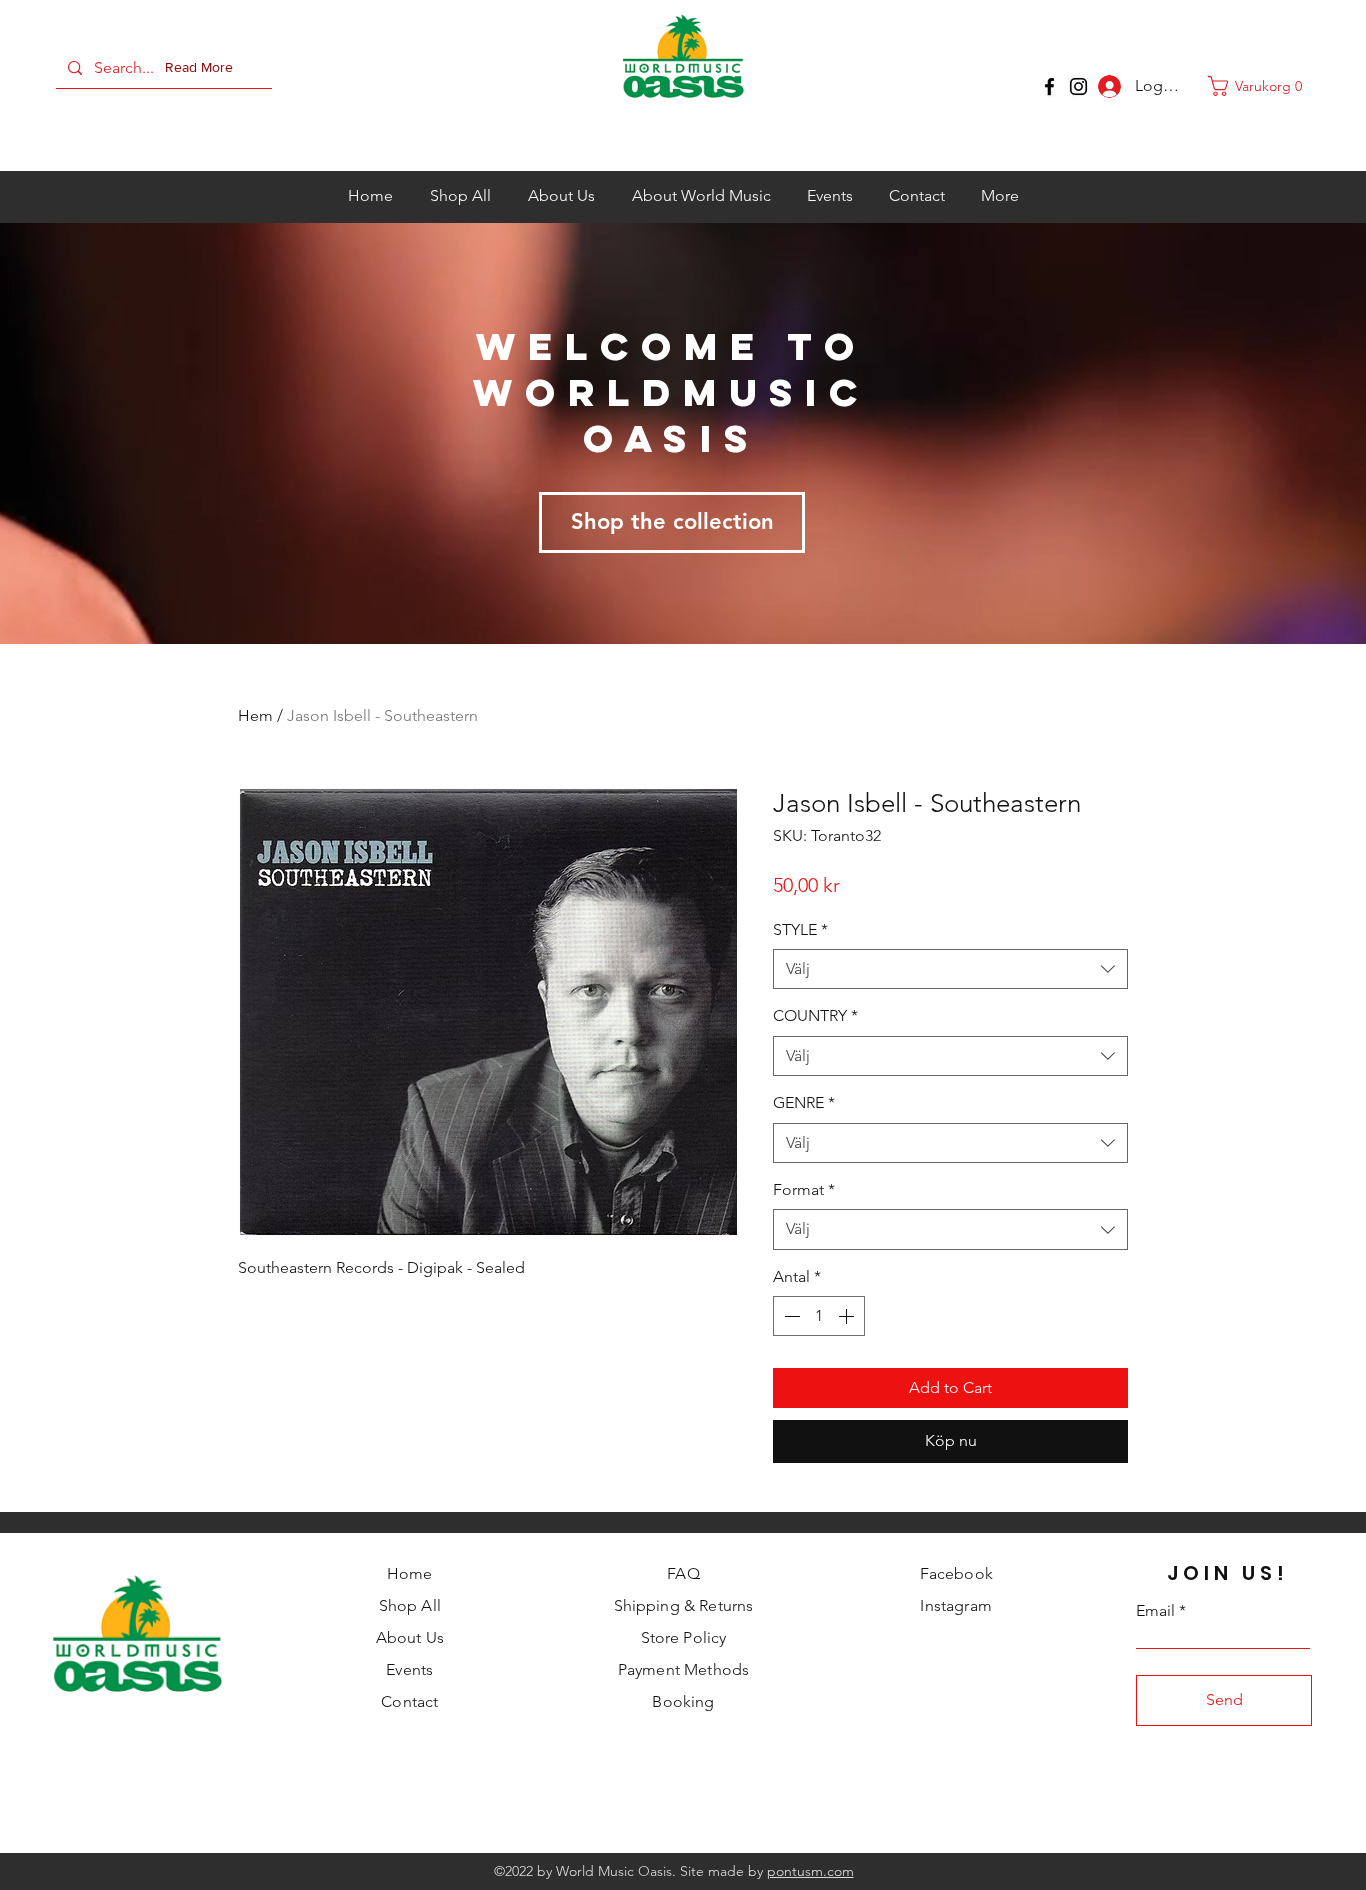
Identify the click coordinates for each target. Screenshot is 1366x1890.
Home (410, 1573)
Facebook (956, 1573)
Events (409, 1669)
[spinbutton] (819, 1316)
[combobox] (950, 969)
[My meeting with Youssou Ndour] (1078, 86)
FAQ (683, 1573)
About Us (410, 1637)
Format (804, 1189)
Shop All (410, 1605)
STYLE (800, 929)
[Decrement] (790, 1316)
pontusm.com (810, 1871)
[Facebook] (1049, 86)
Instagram (955, 1605)
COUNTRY (815, 1015)
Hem (255, 715)
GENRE (804, 1102)
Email (1155, 1611)
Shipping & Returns (684, 1605)
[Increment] (848, 1316)
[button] (203, 68)
